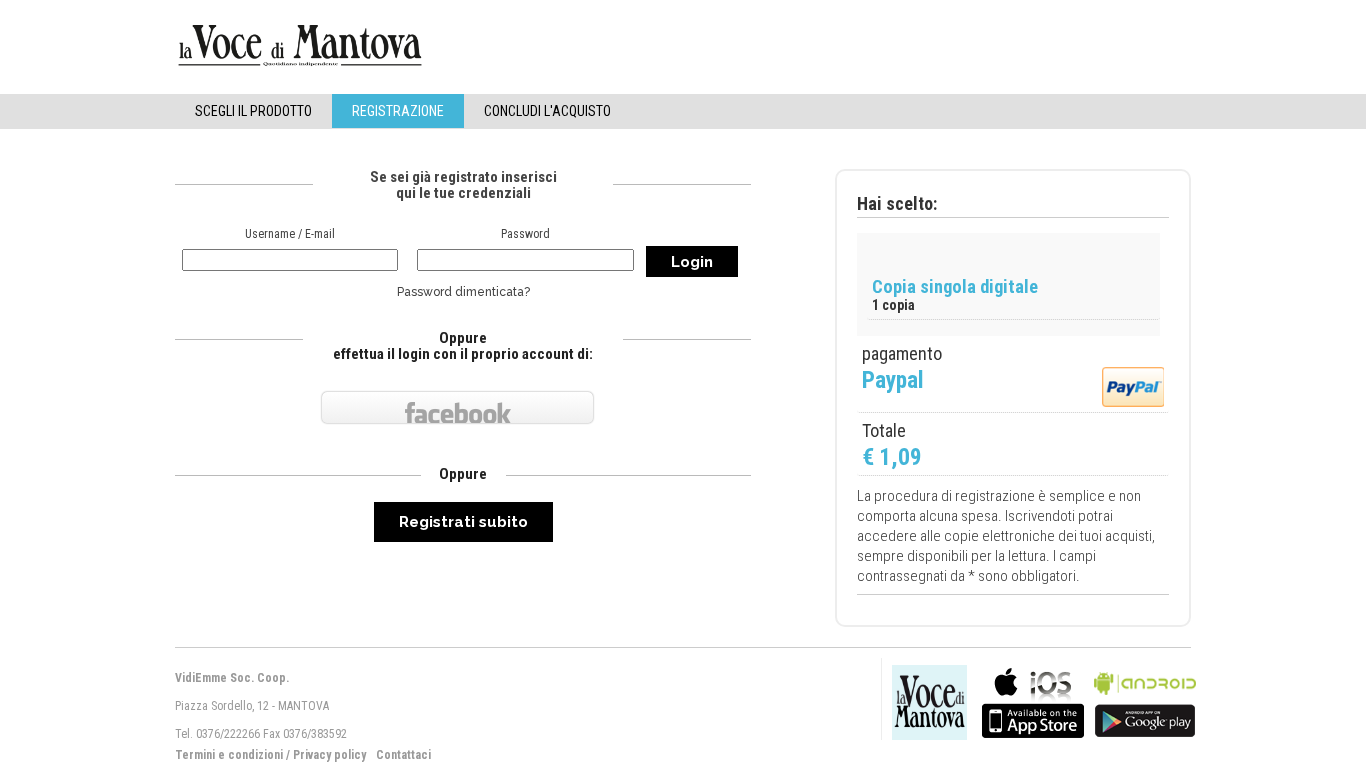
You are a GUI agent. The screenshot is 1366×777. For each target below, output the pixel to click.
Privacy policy (329, 755)
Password (525, 234)
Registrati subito (463, 522)
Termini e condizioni (229, 755)
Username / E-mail (290, 234)
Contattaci (403, 755)
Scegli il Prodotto (253, 111)
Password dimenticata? (463, 292)
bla (1033, 700)
